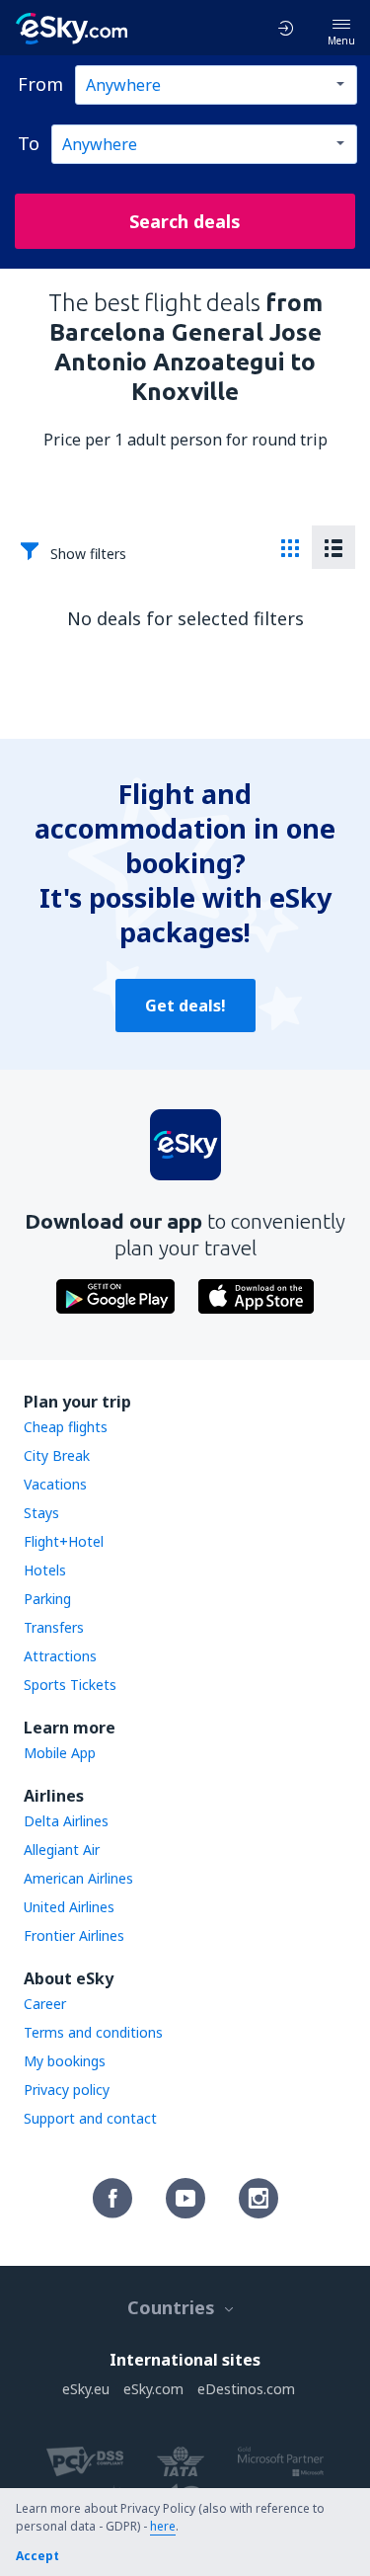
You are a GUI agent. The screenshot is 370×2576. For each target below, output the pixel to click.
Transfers (54, 1627)
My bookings (65, 2061)
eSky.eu (86, 2389)
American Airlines (78, 1878)
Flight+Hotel (64, 1541)
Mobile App (60, 1753)
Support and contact (90, 2118)
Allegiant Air (62, 1850)
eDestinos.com (246, 2389)
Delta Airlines (66, 1821)
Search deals (185, 221)
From (40, 84)
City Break (57, 1455)
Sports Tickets (70, 1685)
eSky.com (153, 2389)
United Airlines (69, 1907)
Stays (41, 1513)
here (163, 2526)
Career (45, 2004)
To (29, 143)
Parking (47, 1599)
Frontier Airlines (74, 1935)
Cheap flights (66, 1427)
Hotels (45, 1570)
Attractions (60, 1656)
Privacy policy (67, 2090)
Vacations (55, 1484)
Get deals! (185, 1006)
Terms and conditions (93, 2032)
